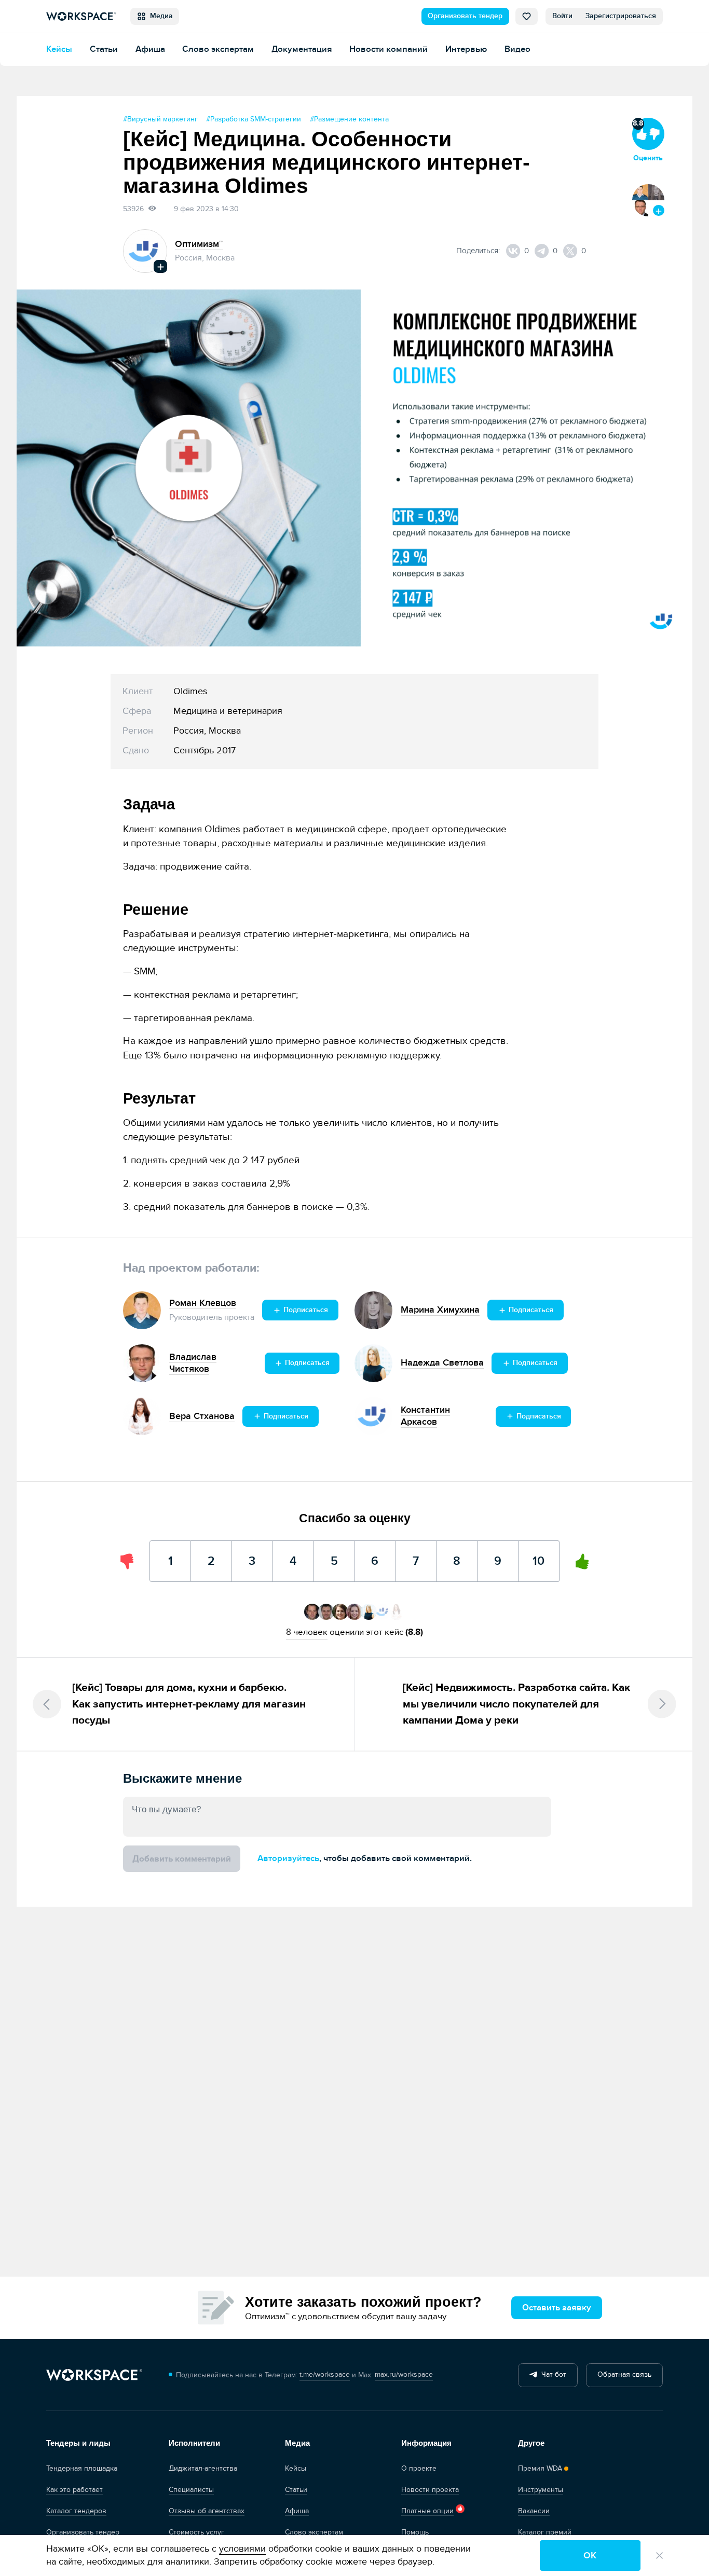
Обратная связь (624, 2375)
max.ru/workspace (404, 2375)
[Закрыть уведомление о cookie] (659, 2556)
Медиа (159, 16)
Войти (562, 16)
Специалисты (191, 2490)
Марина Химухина (440, 1310)
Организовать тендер (465, 16)
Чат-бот (552, 2375)
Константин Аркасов (425, 1416)
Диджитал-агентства (203, 2469)
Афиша (150, 49)
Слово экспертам (218, 49)
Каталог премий (545, 2532)
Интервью (466, 49)
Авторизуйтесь (288, 1858)
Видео (517, 49)
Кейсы (59, 49)
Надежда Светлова (442, 1363)
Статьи (104, 49)
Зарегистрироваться (621, 16)
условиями (242, 2549)
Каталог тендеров (76, 2511)
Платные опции (427, 2511)
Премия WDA (540, 2469)
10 (539, 1554)
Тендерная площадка (82, 2469)
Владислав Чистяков (193, 1363)
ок (590, 2556)
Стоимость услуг (196, 2532)
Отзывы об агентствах (207, 2511)
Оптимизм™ (199, 244)
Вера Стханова (202, 1416)
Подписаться (305, 1310)
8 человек (307, 1632)
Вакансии (534, 2511)
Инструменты (541, 2490)
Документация (302, 49)
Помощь (415, 2532)
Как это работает (74, 2490)
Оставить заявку (557, 2308)
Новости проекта (430, 2490)
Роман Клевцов (203, 1303)
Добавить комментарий (182, 1859)
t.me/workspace (325, 2375)
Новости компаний (388, 49)
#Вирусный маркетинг (160, 119)
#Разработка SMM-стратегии (254, 119)
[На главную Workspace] (94, 2375)
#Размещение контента (349, 119)
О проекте (419, 2469)
